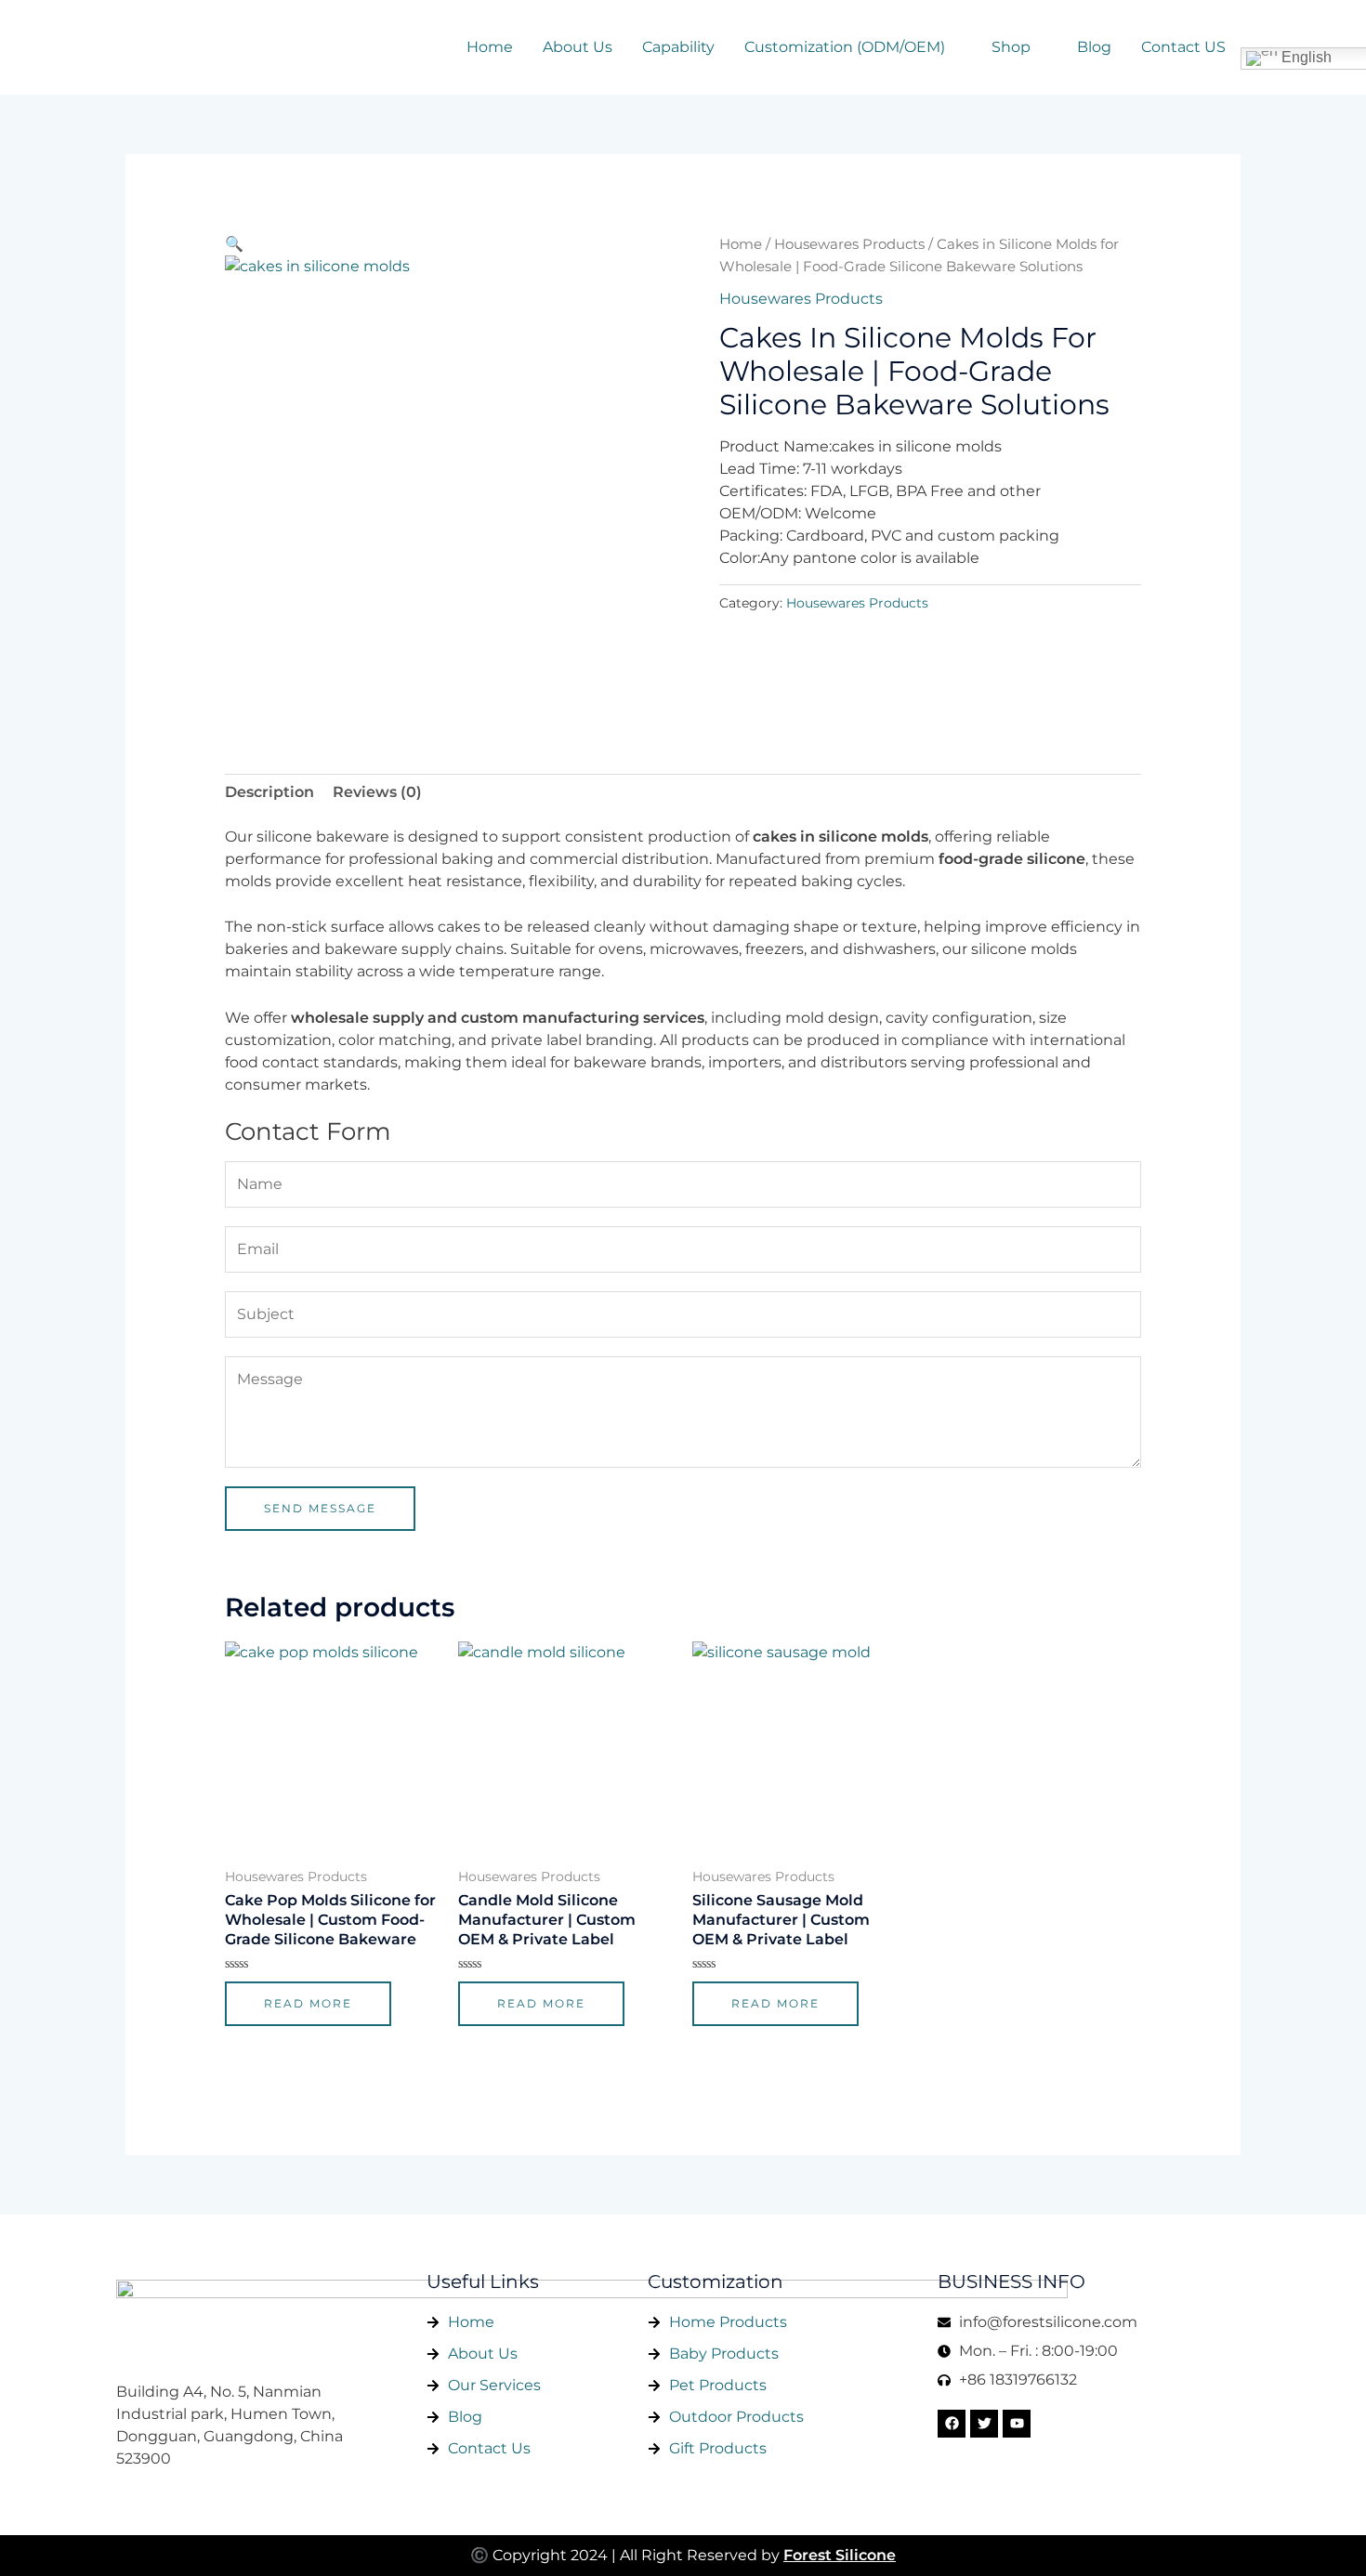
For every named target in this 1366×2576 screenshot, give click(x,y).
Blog (1094, 47)
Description (269, 792)
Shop (1011, 47)
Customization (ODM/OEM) (845, 47)
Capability (678, 47)
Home (490, 47)
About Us (578, 47)
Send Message (320, 1508)
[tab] (269, 792)
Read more (308, 2003)
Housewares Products (849, 244)
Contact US (1183, 47)
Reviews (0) (377, 792)
